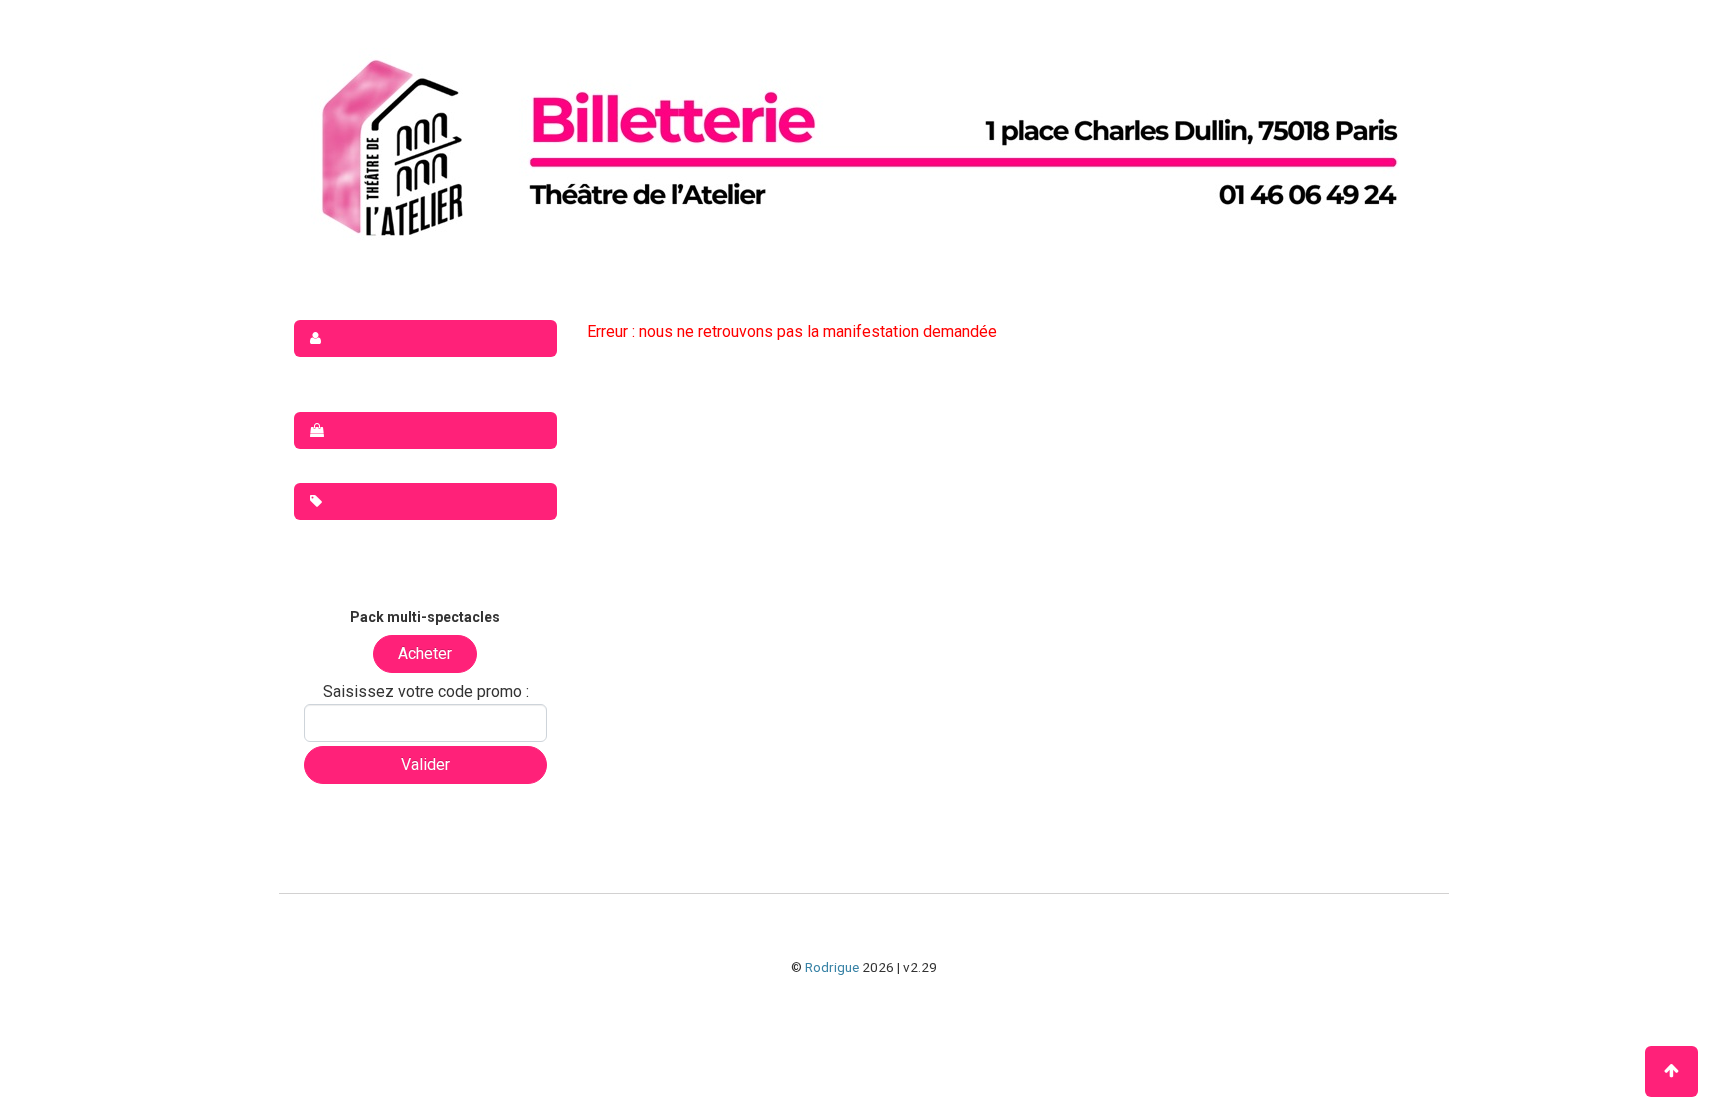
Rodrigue (832, 967)
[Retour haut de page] (1671, 1071)
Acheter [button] (425, 653)
